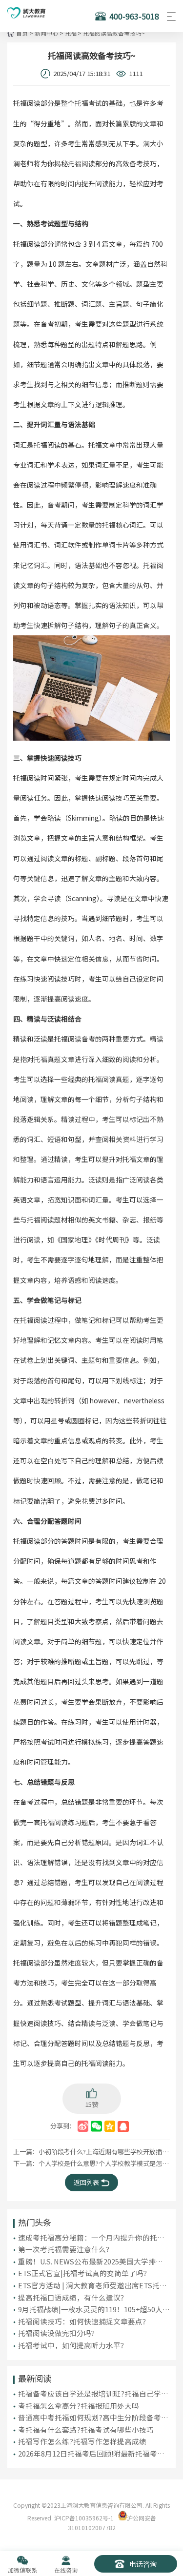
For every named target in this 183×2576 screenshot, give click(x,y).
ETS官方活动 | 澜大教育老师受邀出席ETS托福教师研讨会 (92, 2285)
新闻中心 (46, 33)
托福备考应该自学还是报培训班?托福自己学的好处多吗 (93, 2394)
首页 (22, 33)
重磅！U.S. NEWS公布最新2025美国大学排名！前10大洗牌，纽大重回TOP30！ (87, 2261)
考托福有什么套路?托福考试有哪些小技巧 (86, 2429)
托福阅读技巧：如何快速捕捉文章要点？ (84, 2321)
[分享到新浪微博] (83, 2126)
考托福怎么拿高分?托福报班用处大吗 (79, 2406)
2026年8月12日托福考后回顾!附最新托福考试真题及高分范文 (91, 2454)
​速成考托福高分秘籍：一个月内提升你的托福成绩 (91, 2238)
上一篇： (92, 2152)
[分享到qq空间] (110, 2126)
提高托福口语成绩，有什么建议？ (73, 2297)
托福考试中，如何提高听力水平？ (73, 2345)
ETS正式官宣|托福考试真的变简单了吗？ (84, 2273)
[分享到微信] (96, 2126)
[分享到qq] (123, 2126)
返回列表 (86, 2182)
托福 (71, 33)
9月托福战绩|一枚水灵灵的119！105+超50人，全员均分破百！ (94, 2309)
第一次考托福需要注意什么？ (66, 2249)
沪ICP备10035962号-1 (84, 2518)
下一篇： (92, 2163)
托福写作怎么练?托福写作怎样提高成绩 (82, 2441)
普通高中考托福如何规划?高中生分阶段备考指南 (93, 2418)
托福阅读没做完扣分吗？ (58, 2333)
